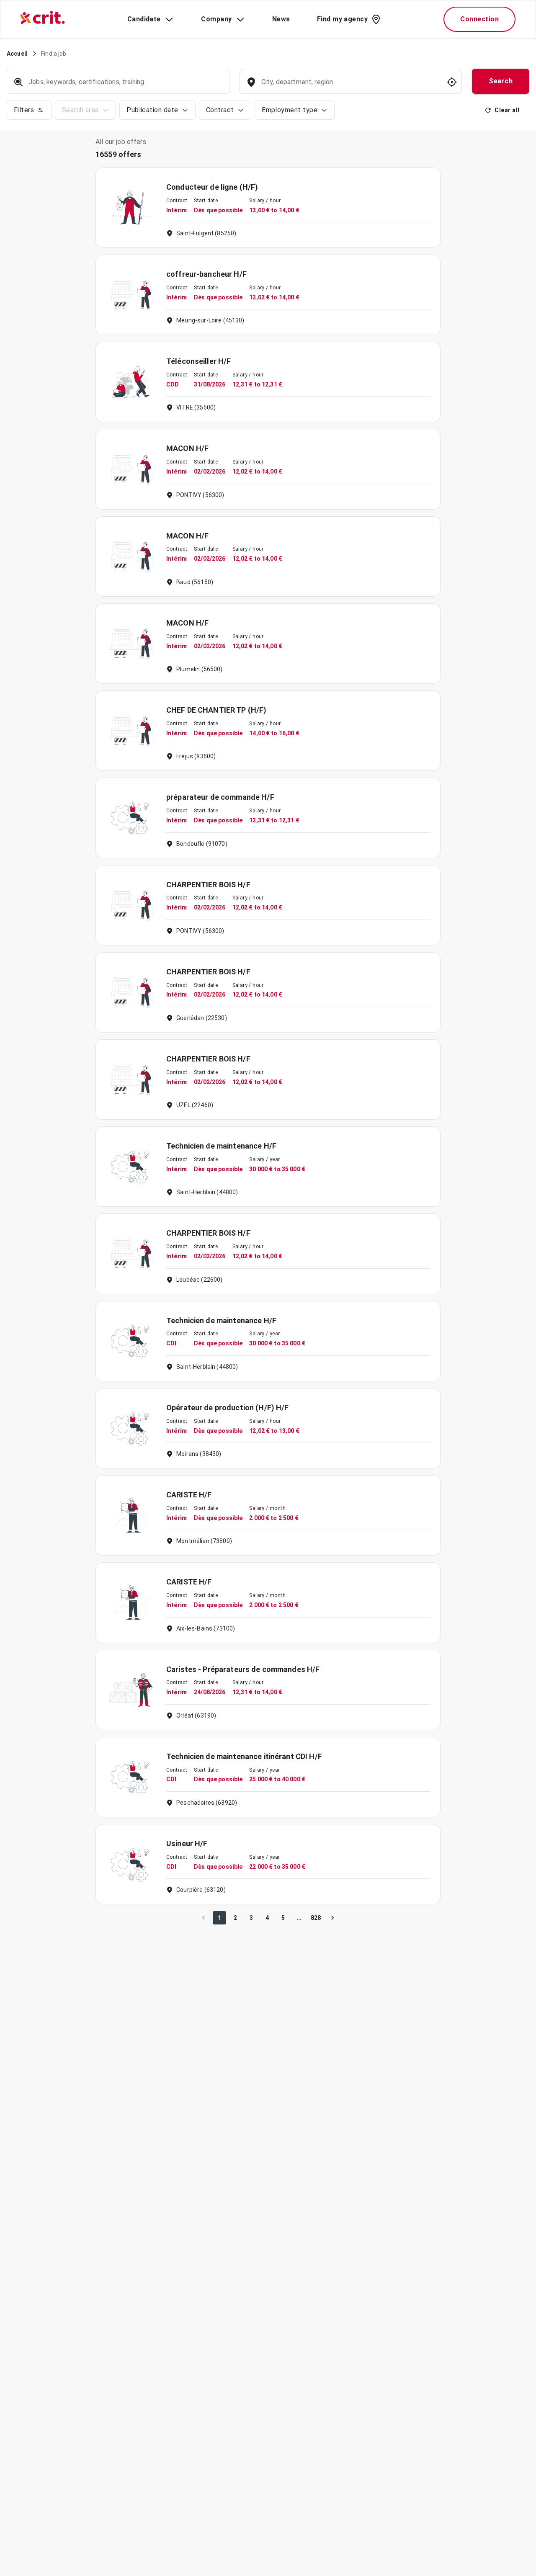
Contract (220, 110)
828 (316, 1918)
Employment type (290, 110)
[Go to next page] (332, 1918)
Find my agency (342, 19)
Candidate (144, 19)
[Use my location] (452, 82)
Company (216, 19)
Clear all (507, 110)
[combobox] (350, 86)
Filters (24, 110)
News (281, 19)
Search (501, 81)
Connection (479, 19)
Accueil (17, 54)
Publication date (152, 110)
